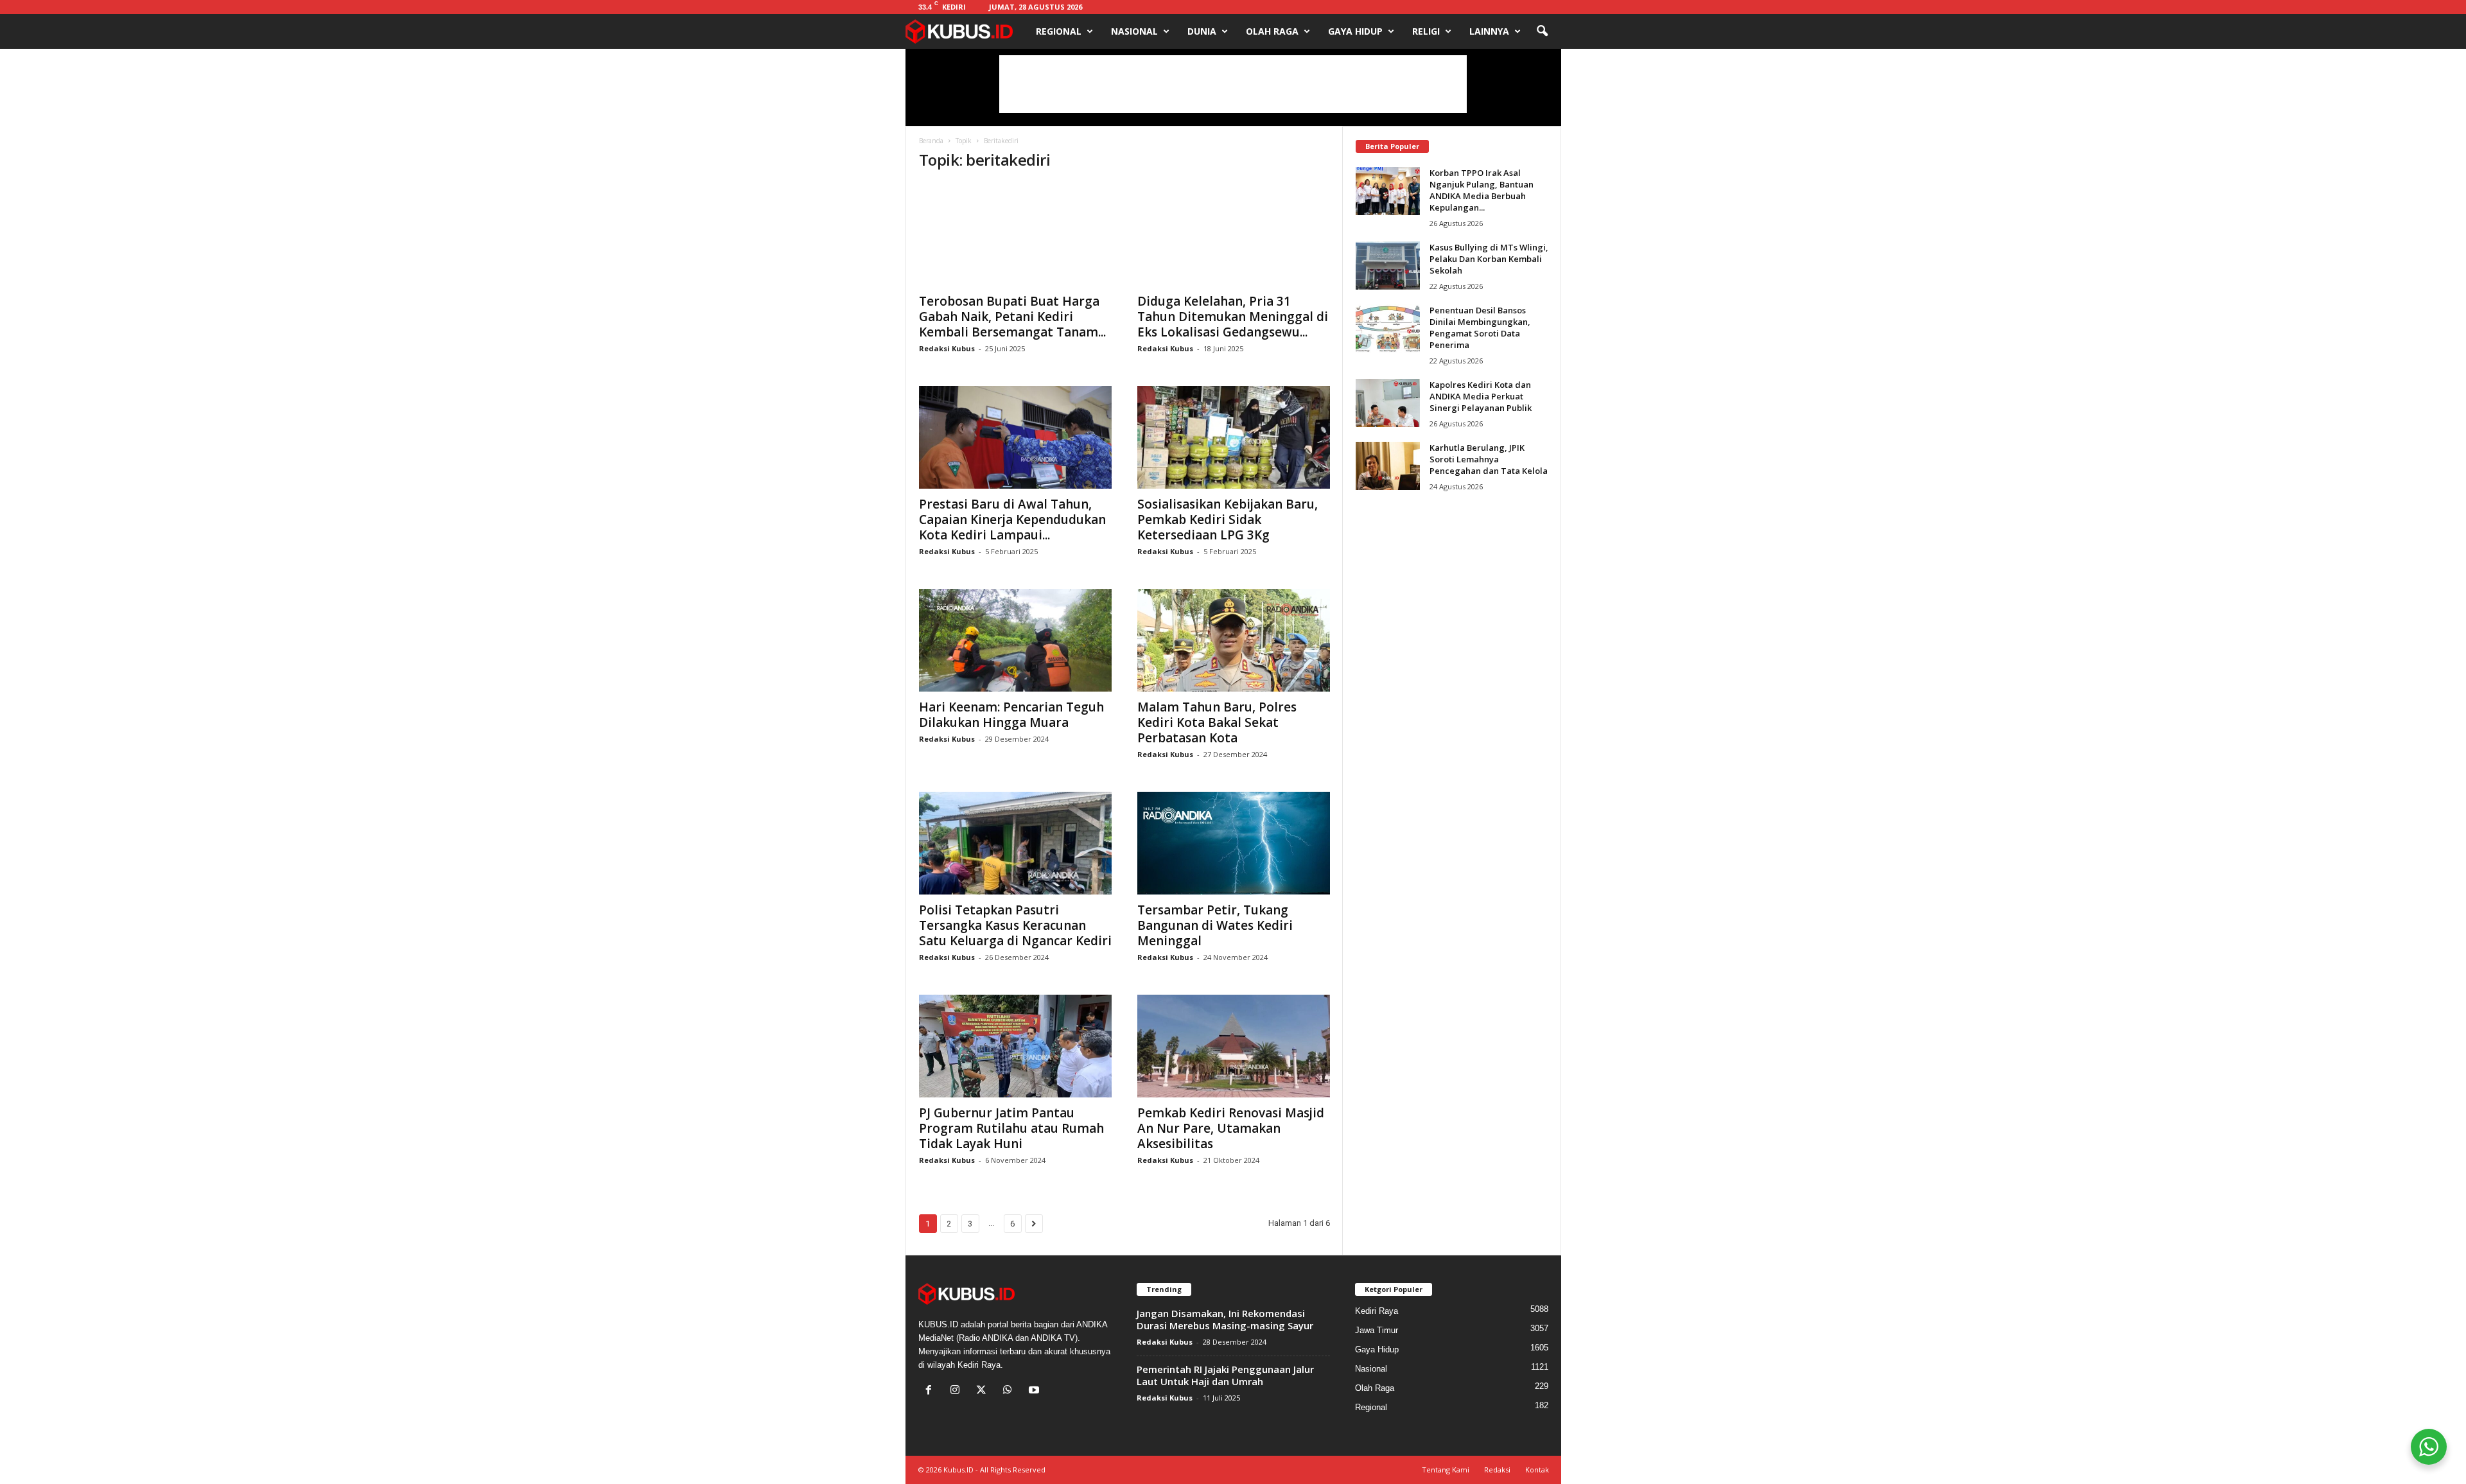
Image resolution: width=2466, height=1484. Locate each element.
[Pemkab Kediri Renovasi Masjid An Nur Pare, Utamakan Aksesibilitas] (1234, 1046)
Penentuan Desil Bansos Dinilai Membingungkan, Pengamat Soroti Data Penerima (1480, 327)
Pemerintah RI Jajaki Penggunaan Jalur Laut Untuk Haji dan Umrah (1225, 1375)
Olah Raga (1272, 31)
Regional (1059, 31)
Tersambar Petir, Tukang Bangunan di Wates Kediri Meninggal (1215, 925)
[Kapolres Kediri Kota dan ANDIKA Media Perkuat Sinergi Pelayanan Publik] (1388, 403)
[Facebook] (931, 1391)
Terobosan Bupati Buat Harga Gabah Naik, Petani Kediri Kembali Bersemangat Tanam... (1012, 317)
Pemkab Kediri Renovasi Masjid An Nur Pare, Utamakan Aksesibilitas (1231, 1128)
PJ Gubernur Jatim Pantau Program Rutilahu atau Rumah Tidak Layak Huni (1011, 1128)
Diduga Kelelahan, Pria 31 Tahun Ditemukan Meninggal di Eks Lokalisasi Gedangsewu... (1233, 317)
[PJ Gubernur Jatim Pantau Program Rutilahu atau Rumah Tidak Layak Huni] (1015, 1046)
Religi (1426, 31)
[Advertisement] (1233, 84)
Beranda (931, 141)
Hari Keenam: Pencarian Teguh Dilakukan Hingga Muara (1011, 715)
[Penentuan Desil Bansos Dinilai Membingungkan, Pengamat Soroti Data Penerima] (1388, 328)
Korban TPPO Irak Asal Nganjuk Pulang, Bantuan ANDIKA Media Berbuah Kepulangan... (1482, 190)
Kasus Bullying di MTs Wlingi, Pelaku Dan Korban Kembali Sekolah (1489, 259)
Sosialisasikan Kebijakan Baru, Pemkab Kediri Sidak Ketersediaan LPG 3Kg (1228, 519)
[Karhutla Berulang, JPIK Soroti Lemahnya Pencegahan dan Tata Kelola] (1388, 466)
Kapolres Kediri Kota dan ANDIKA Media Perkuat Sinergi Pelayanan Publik (1481, 396)
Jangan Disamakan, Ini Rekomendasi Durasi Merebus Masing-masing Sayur (1225, 1319)
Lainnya (1489, 31)
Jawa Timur (1377, 1330)
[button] (1542, 31)
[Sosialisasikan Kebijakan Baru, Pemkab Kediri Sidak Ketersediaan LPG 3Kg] (1234, 437)
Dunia (1202, 31)
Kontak (1537, 1470)
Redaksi (1497, 1470)
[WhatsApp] (1010, 1391)
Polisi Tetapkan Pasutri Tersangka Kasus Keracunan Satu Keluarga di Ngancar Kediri (1015, 925)
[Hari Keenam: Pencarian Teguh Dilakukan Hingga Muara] (1015, 640)
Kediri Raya (1377, 1311)
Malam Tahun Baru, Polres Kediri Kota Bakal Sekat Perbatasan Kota (1217, 722)
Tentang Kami (1446, 1470)
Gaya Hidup (1355, 31)
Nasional (1134, 31)
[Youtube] (1036, 1391)
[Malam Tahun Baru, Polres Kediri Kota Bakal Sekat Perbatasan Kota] (1234, 640)
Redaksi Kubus (947, 348)
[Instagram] (958, 1391)
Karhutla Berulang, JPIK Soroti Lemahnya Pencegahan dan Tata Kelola (1489, 459)
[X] (984, 1391)
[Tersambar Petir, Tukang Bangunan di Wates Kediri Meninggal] (1234, 843)
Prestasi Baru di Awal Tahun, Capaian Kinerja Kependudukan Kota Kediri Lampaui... (1012, 519)
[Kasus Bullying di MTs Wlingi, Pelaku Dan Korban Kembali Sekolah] (1388, 266)
